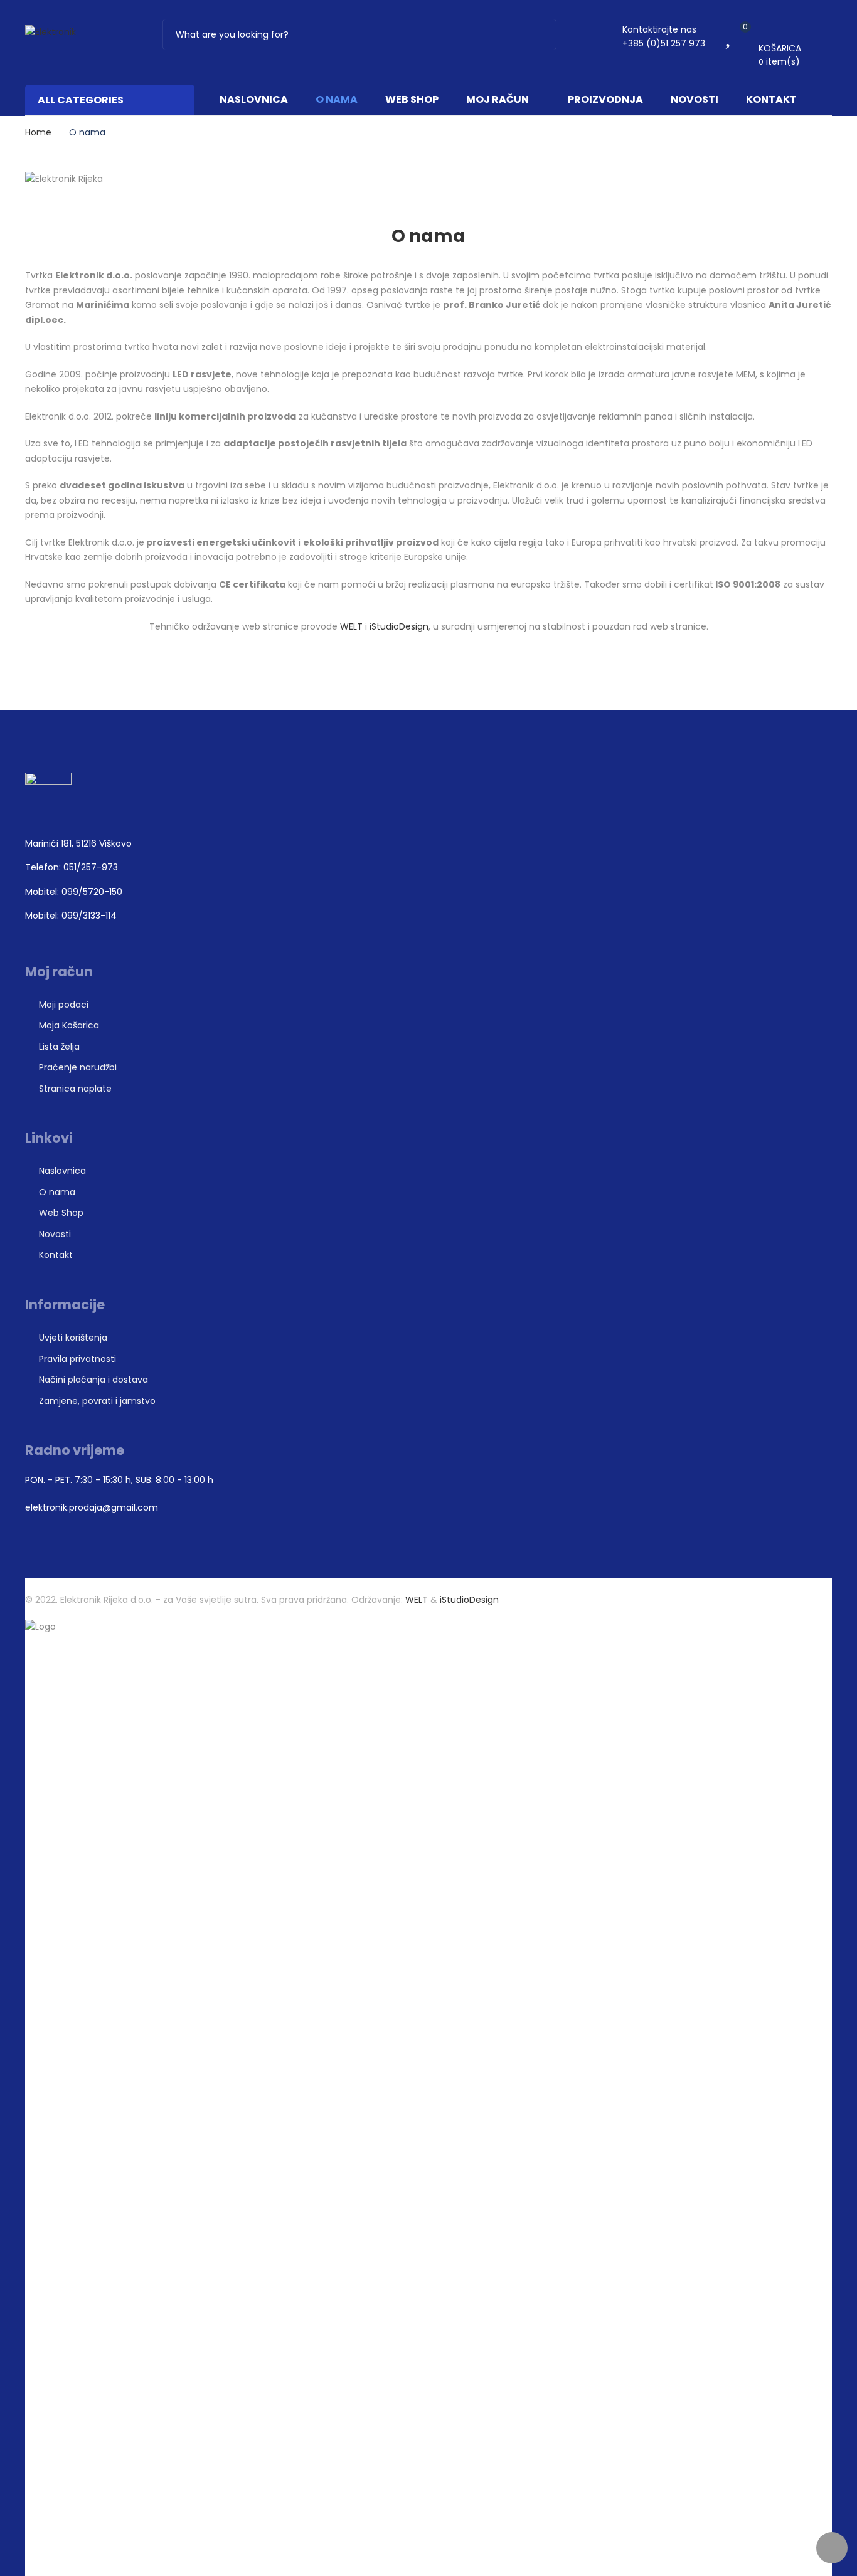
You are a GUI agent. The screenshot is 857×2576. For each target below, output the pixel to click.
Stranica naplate (75, 1089)
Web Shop (61, 1213)
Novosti (695, 99)
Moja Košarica (69, 1025)
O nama (337, 99)
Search (539, 34)
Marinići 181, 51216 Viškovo (78, 843)
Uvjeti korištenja (73, 1338)
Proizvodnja (605, 99)
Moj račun (498, 99)
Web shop (412, 99)
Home (38, 132)
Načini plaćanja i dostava (93, 1380)
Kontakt (771, 99)
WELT (353, 626)
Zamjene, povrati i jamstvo (97, 1401)
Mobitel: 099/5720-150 (74, 892)
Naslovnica (254, 99)
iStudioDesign (399, 626)
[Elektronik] (51, 32)
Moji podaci (64, 1005)
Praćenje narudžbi (78, 1067)
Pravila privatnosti (77, 1359)
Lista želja (59, 1047)
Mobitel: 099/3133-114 (71, 916)
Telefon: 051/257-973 (72, 867)
